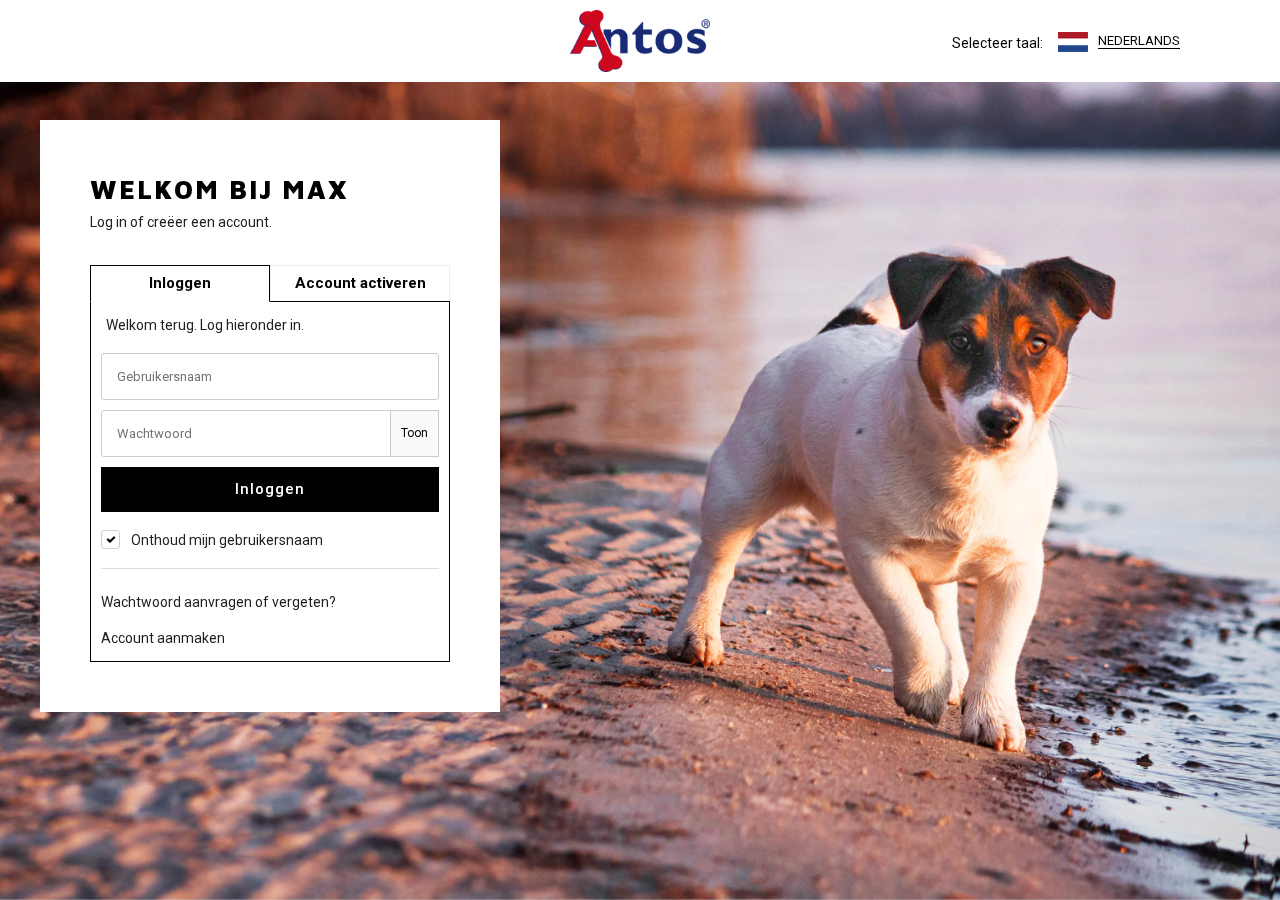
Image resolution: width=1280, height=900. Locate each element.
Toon (414, 433)
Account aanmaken (163, 638)
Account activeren (360, 283)
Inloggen (270, 489)
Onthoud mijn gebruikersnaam (227, 540)
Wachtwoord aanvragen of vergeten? (218, 602)
